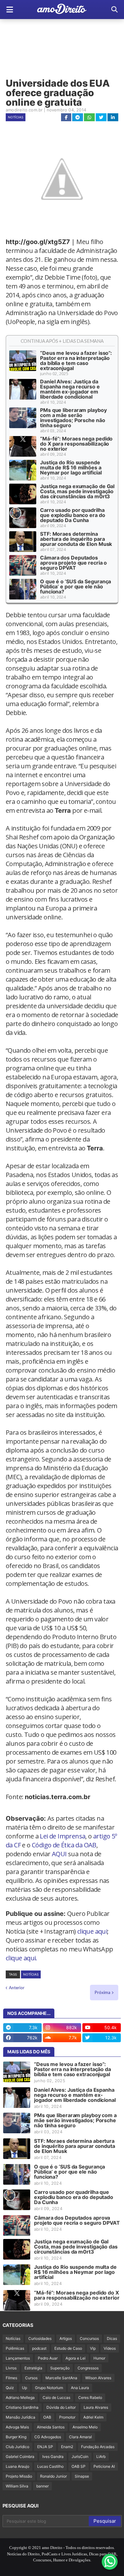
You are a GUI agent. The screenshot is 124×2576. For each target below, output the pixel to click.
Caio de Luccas (56, 2397)
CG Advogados (48, 2437)
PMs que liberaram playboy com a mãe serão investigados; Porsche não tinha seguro (73, 418)
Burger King (16, 2437)
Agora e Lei (76, 2358)
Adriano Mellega (20, 2397)
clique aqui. (21, 1958)
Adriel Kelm (93, 2417)
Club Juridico (17, 2447)
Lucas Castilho (50, 2466)
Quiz (10, 2388)
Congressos (88, 2368)
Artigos (66, 2338)
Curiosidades (40, 2338)
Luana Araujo (17, 2466)
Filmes (11, 2378)
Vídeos (110, 2348)
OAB (47, 2417)
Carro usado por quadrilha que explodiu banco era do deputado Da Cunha (73, 515)
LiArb (101, 2457)
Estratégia (33, 2368)
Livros (11, 2368)
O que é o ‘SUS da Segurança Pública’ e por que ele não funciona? (76, 586)
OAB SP (79, 2466)
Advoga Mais (17, 2427)
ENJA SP (45, 2447)
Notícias (16, 117)
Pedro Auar (48, 2358)
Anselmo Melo (85, 2427)
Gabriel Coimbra (20, 2457)
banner (42, 2486)
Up (24, 2388)
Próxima (103, 1992)
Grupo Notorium (49, 2388)
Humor (99, 2358)
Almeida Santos (51, 2427)
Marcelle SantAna (61, 2378)
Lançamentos (18, 2358)
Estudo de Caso (68, 2348)
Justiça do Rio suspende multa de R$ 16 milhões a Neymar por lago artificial (71, 467)
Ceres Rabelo (90, 2397)
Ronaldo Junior (53, 2476)
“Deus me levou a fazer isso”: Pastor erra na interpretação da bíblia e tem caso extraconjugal (76, 361)
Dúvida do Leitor (61, 2407)
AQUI (59, 1854)
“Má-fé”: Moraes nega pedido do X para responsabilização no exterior (76, 444)
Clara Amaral (80, 2437)
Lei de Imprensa (62, 1836)
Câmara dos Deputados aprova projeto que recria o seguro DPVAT (73, 563)
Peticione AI (104, 2466)
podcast (39, 2348)
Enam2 (67, 2447)
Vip (93, 2348)
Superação (60, 2368)
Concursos (89, 2338)
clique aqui (92, 1931)
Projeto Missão (19, 2476)
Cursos (31, 2378)
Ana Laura (80, 2388)
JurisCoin (80, 2457)
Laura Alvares (96, 2407)
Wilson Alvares (98, 2378)
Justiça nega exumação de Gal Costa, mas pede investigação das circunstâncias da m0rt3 (77, 491)
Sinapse (82, 2476)
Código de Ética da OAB (64, 1845)
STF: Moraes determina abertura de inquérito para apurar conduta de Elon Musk (76, 539)
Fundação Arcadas (98, 2447)
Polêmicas (15, 2348)
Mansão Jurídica (21, 2417)
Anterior (17, 1988)
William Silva (17, 2486)
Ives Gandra (53, 2457)
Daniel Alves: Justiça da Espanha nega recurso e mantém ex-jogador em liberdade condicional (70, 389)
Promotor (67, 2417)
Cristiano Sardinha (22, 2407)
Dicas (112, 2338)
